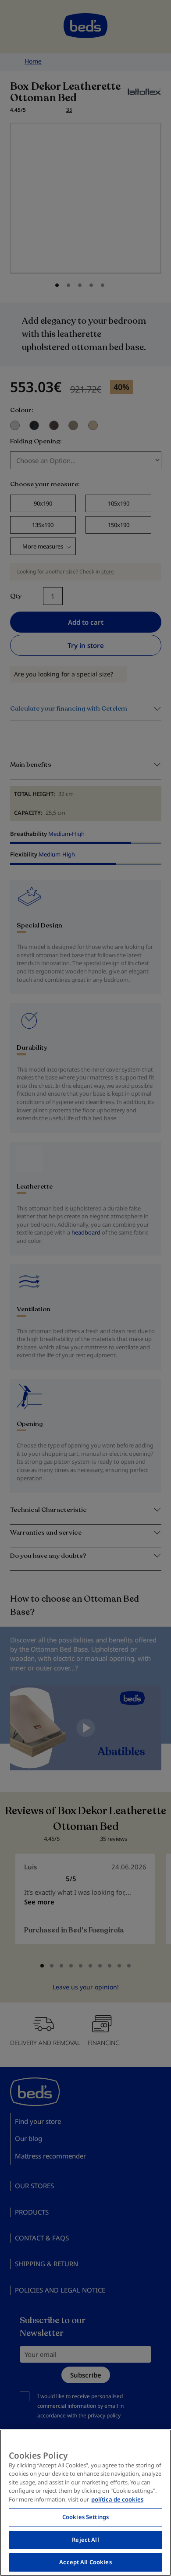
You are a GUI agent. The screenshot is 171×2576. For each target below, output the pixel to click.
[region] (85, 2503)
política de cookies (117, 2499)
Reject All (85, 2540)
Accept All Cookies (85, 2562)
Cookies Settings (85, 2517)
